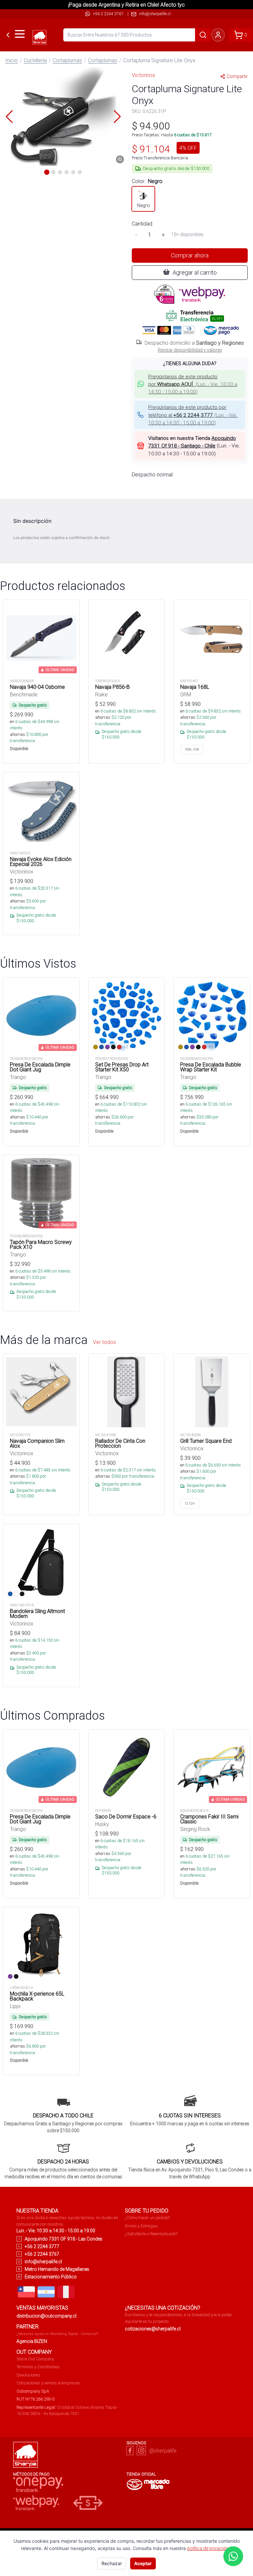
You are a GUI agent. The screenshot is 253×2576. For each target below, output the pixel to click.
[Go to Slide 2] (53, 172)
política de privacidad (209, 2548)
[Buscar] (203, 35)
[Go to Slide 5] (73, 172)
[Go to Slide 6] (80, 172)
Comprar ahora (190, 255)
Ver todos (104, 1342)
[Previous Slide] (9, 117)
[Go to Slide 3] (60, 172)
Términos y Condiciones (38, 2367)
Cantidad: (142, 224)
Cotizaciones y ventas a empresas (48, 2383)
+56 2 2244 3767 (108, 14)
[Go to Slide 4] (67, 172)
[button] (63, 117)
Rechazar (112, 2563)
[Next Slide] (117, 117)
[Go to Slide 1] (47, 172)
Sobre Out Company (35, 2359)
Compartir (237, 76)
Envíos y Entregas (141, 2226)
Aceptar (143, 2563)
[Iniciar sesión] (218, 35)
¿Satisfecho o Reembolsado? (151, 2234)
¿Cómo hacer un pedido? (147, 2218)
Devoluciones (28, 2375)
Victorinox (143, 75)
